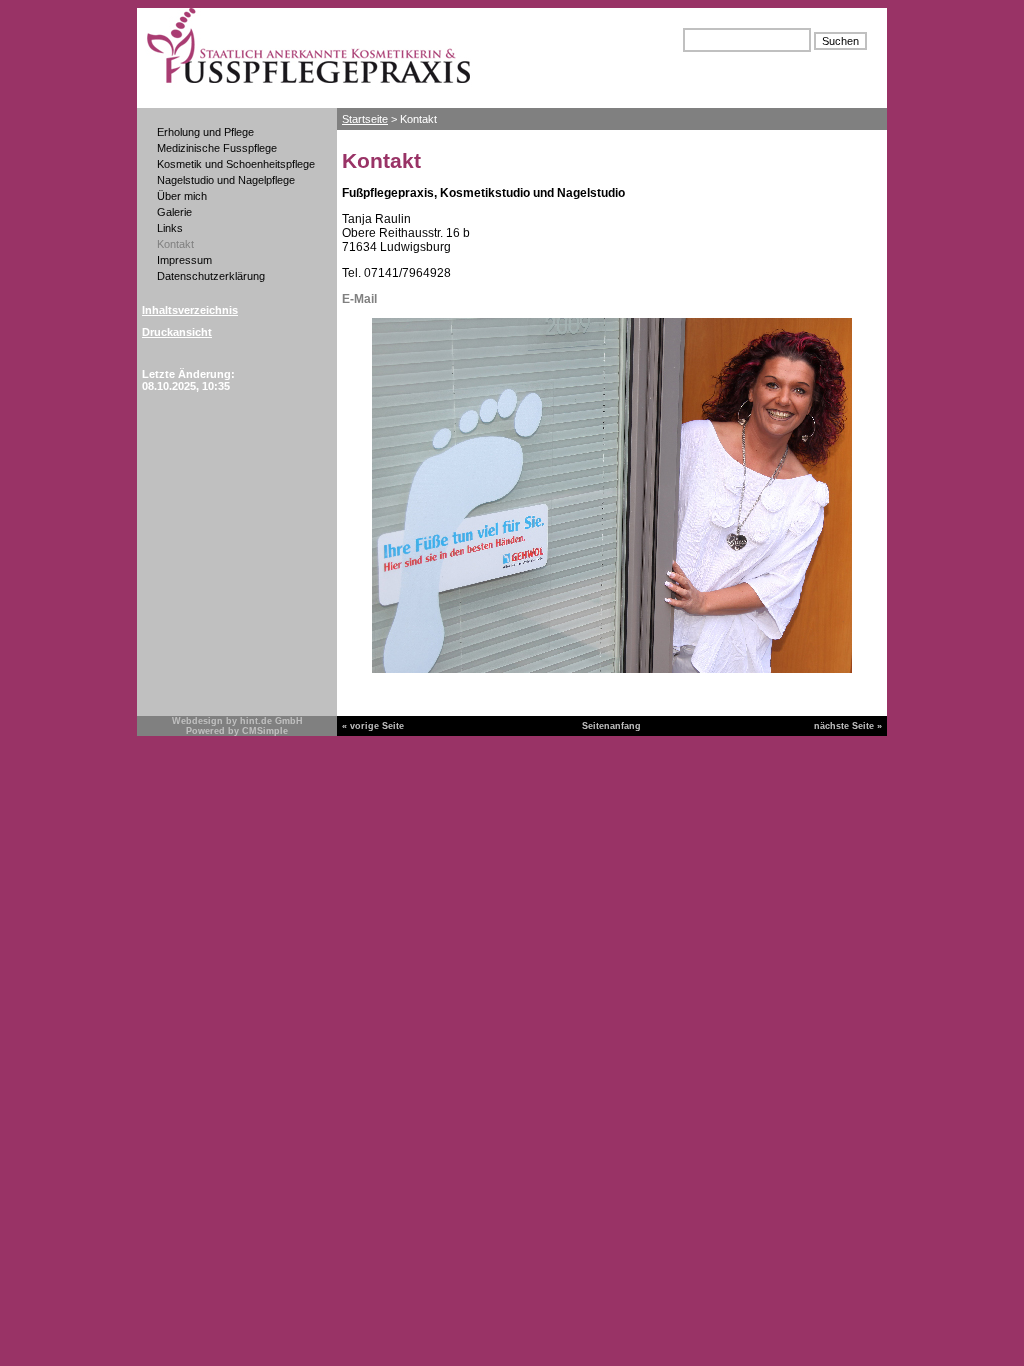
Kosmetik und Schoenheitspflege (236, 164)
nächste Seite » (848, 726)
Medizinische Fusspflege (218, 148)
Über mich (182, 196)
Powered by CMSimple (237, 731)
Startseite (365, 119)
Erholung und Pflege (205, 132)
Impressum (184, 260)
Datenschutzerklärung (211, 276)
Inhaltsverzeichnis (190, 310)
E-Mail (359, 299)
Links (170, 228)
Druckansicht (177, 332)
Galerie (174, 212)
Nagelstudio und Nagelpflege (226, 180)
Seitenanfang (611, 726)
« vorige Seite (373, 726)
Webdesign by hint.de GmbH (237, 721)
